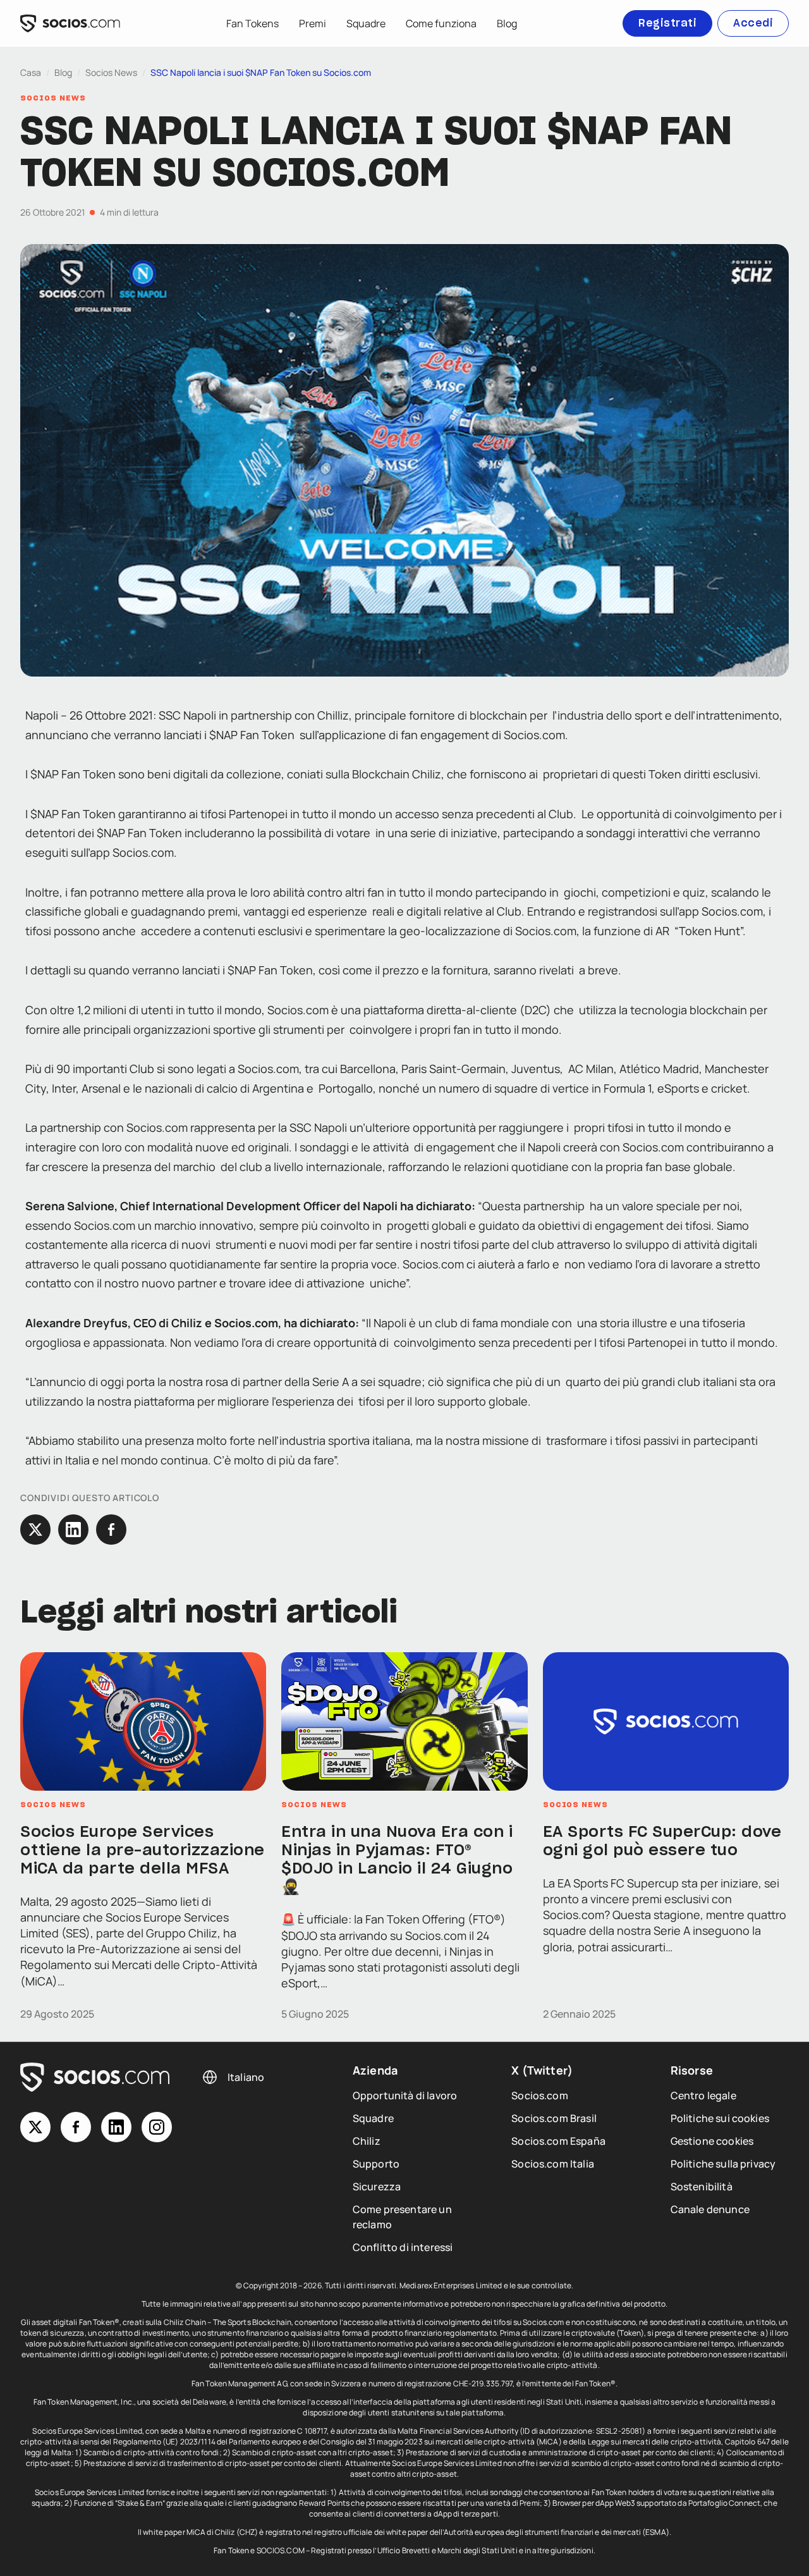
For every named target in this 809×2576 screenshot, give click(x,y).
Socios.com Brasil (554, 2118)
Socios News (111, 72)
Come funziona (441, 23)
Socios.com (540, 2095)
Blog (507, 23)
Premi (313, 23)
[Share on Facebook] (111, 1530)
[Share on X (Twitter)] (35, 1530)
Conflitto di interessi (403, 2247)
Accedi (753, 23)
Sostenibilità (702, 2187)
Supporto (376, 2164)
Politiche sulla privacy (723, 2164)
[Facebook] (76, 2127)
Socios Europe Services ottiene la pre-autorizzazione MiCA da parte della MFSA (143, 1851)
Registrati (667, 23)
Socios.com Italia (553, 2164)
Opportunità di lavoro (405, 2095)
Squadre (366, 23)
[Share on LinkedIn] (73, 1530)
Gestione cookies (712, 2141)
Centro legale (703, 2095)
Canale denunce (710, 2209)
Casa (31, 72)
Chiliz (367, 2141)
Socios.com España (558, 2141)
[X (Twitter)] (35, 2127)
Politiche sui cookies (720, 2118)
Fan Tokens (252, 23)
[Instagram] (157, 2127)
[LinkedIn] (116, 2127)
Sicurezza (377, 2187)
